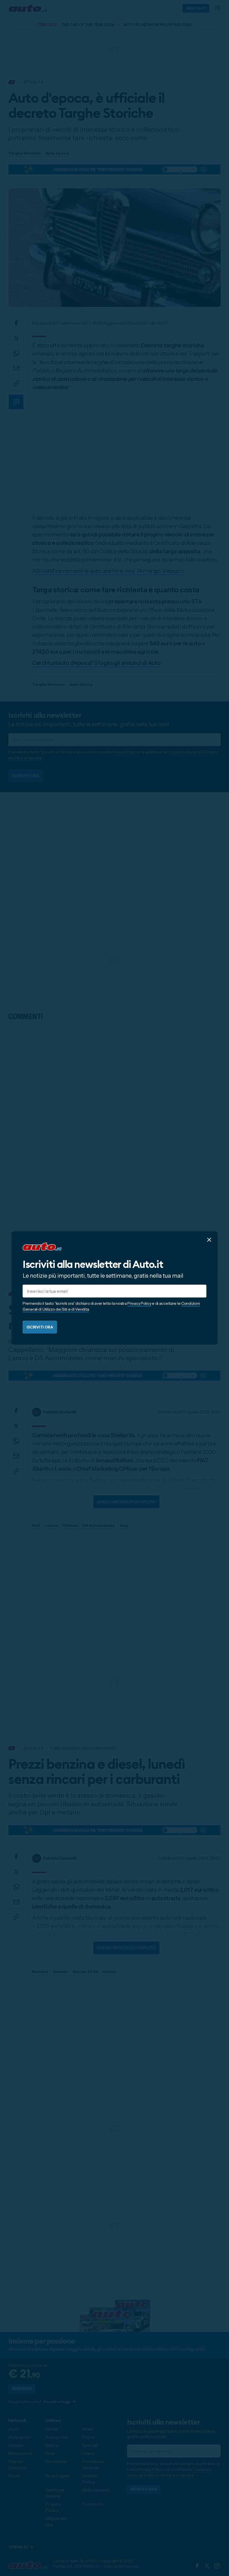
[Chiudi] (209, 1240)
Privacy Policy (139, 1303)
